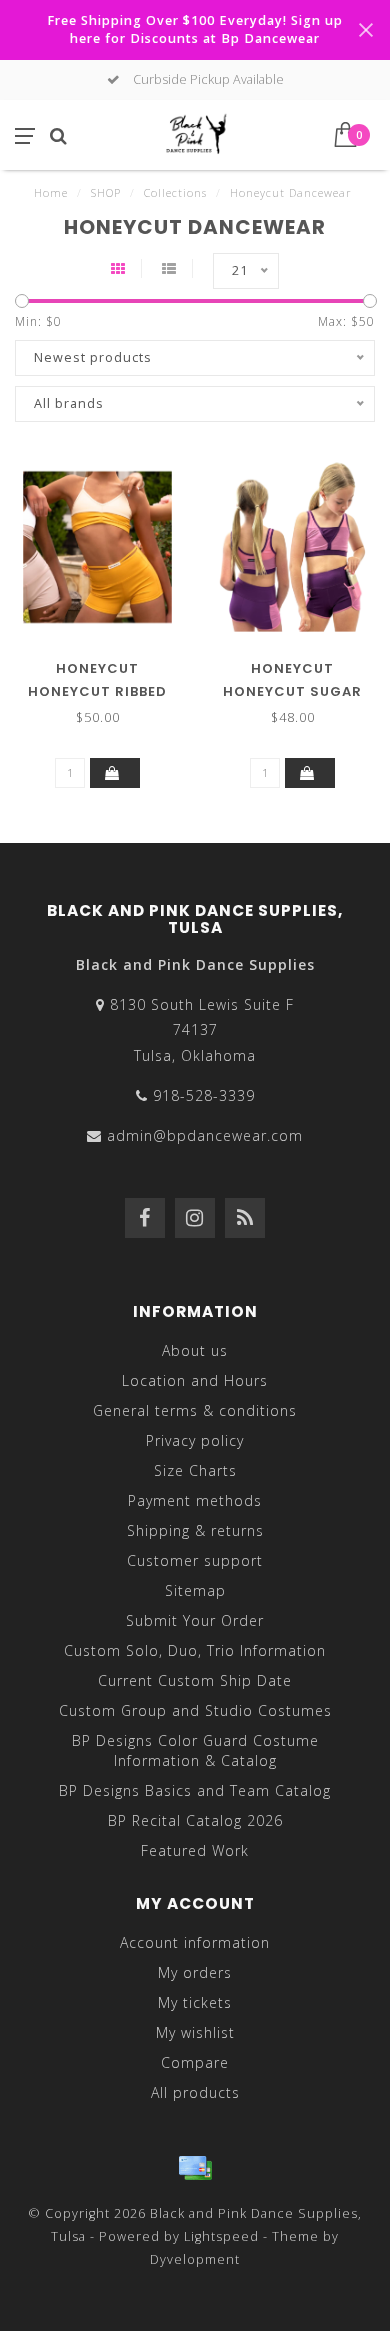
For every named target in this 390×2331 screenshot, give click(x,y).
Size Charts (195, 1470)
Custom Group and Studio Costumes (195, 1710)
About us (195, 1350)
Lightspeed (221, 2236)
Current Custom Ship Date (195, 1680)
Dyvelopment (195, 2259)
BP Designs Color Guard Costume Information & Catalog (195, 1750)
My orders (195, 1972)
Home (51, 192)
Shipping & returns (195, 1530)
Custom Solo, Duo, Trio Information (195, 1650)
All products (195, 2092)
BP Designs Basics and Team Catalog (195, 1790)
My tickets (195, 2002)
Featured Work (195, 1850)
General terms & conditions (195, 1410)
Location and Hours (195, 1380)
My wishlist (195, 2032)
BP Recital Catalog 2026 (195, 1820)
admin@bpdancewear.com (205, 1135)
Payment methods (195, 1500)
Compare (195, 2062)
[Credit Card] (195, 2168)
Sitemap (195, 1590)
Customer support (195, 1560)
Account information (195, 1942)
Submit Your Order (195, 1620)
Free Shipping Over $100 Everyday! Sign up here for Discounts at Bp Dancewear (195, 29)
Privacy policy (195, 1440)
